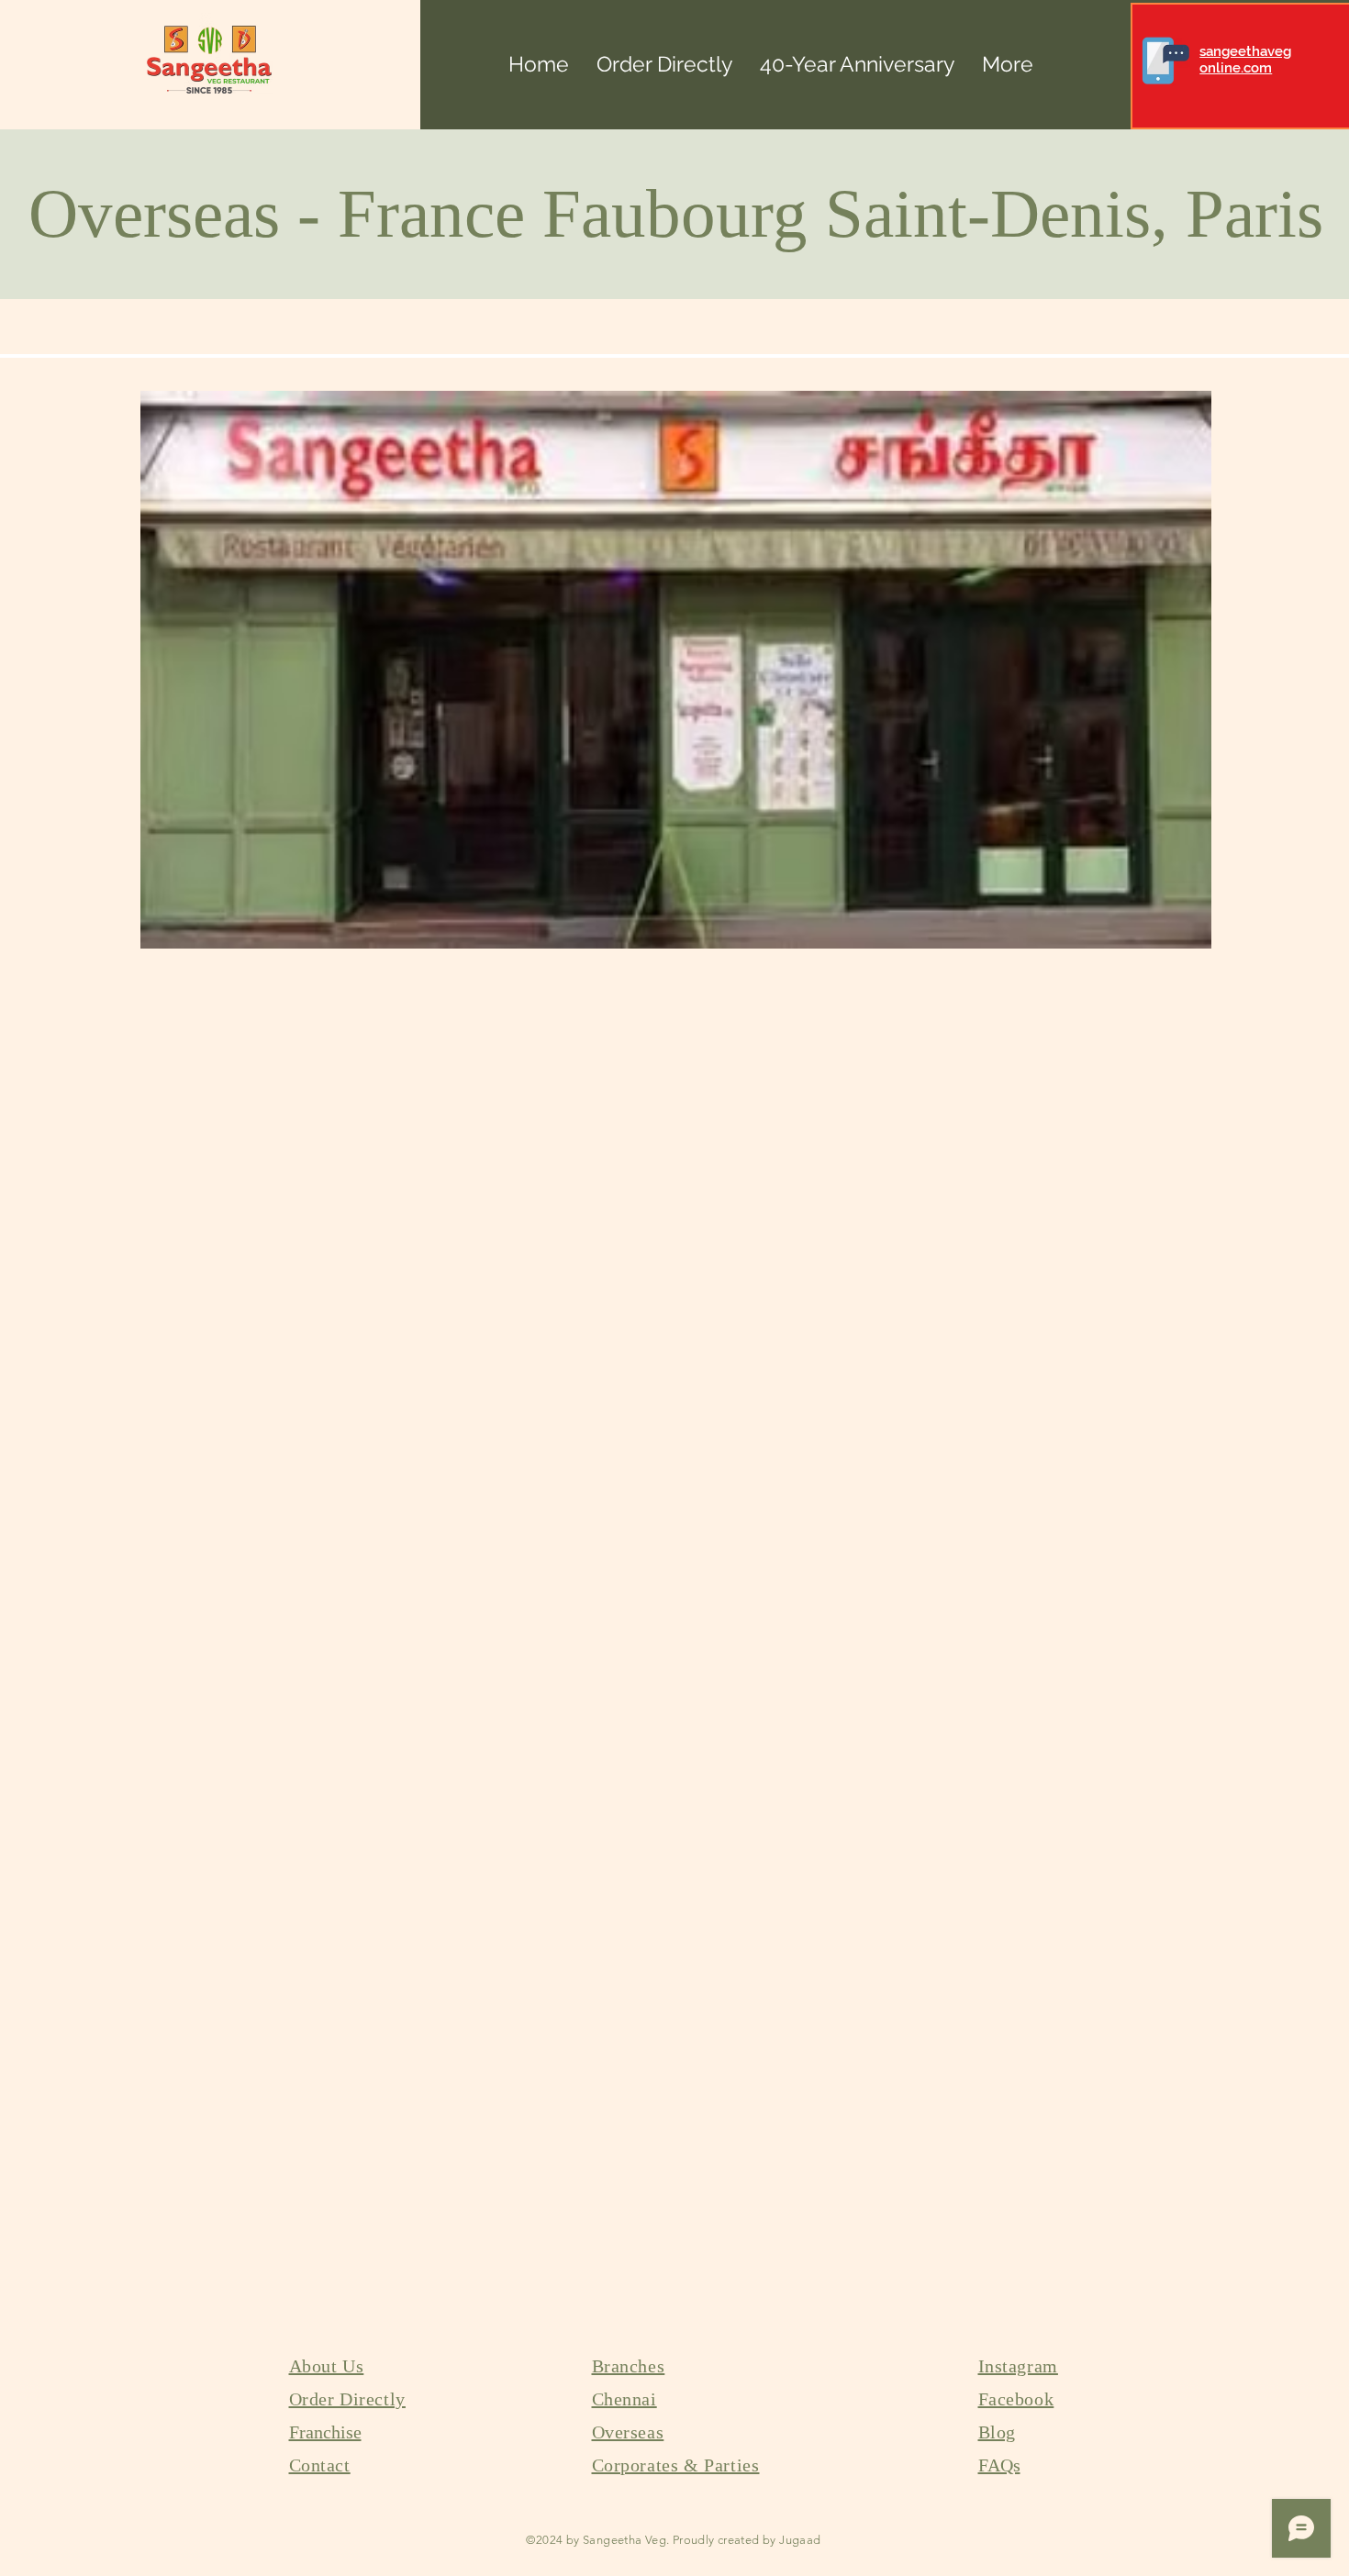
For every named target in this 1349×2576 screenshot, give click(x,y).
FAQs (999, 2465)
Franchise (325, 2432)
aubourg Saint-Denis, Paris (952, 213)
